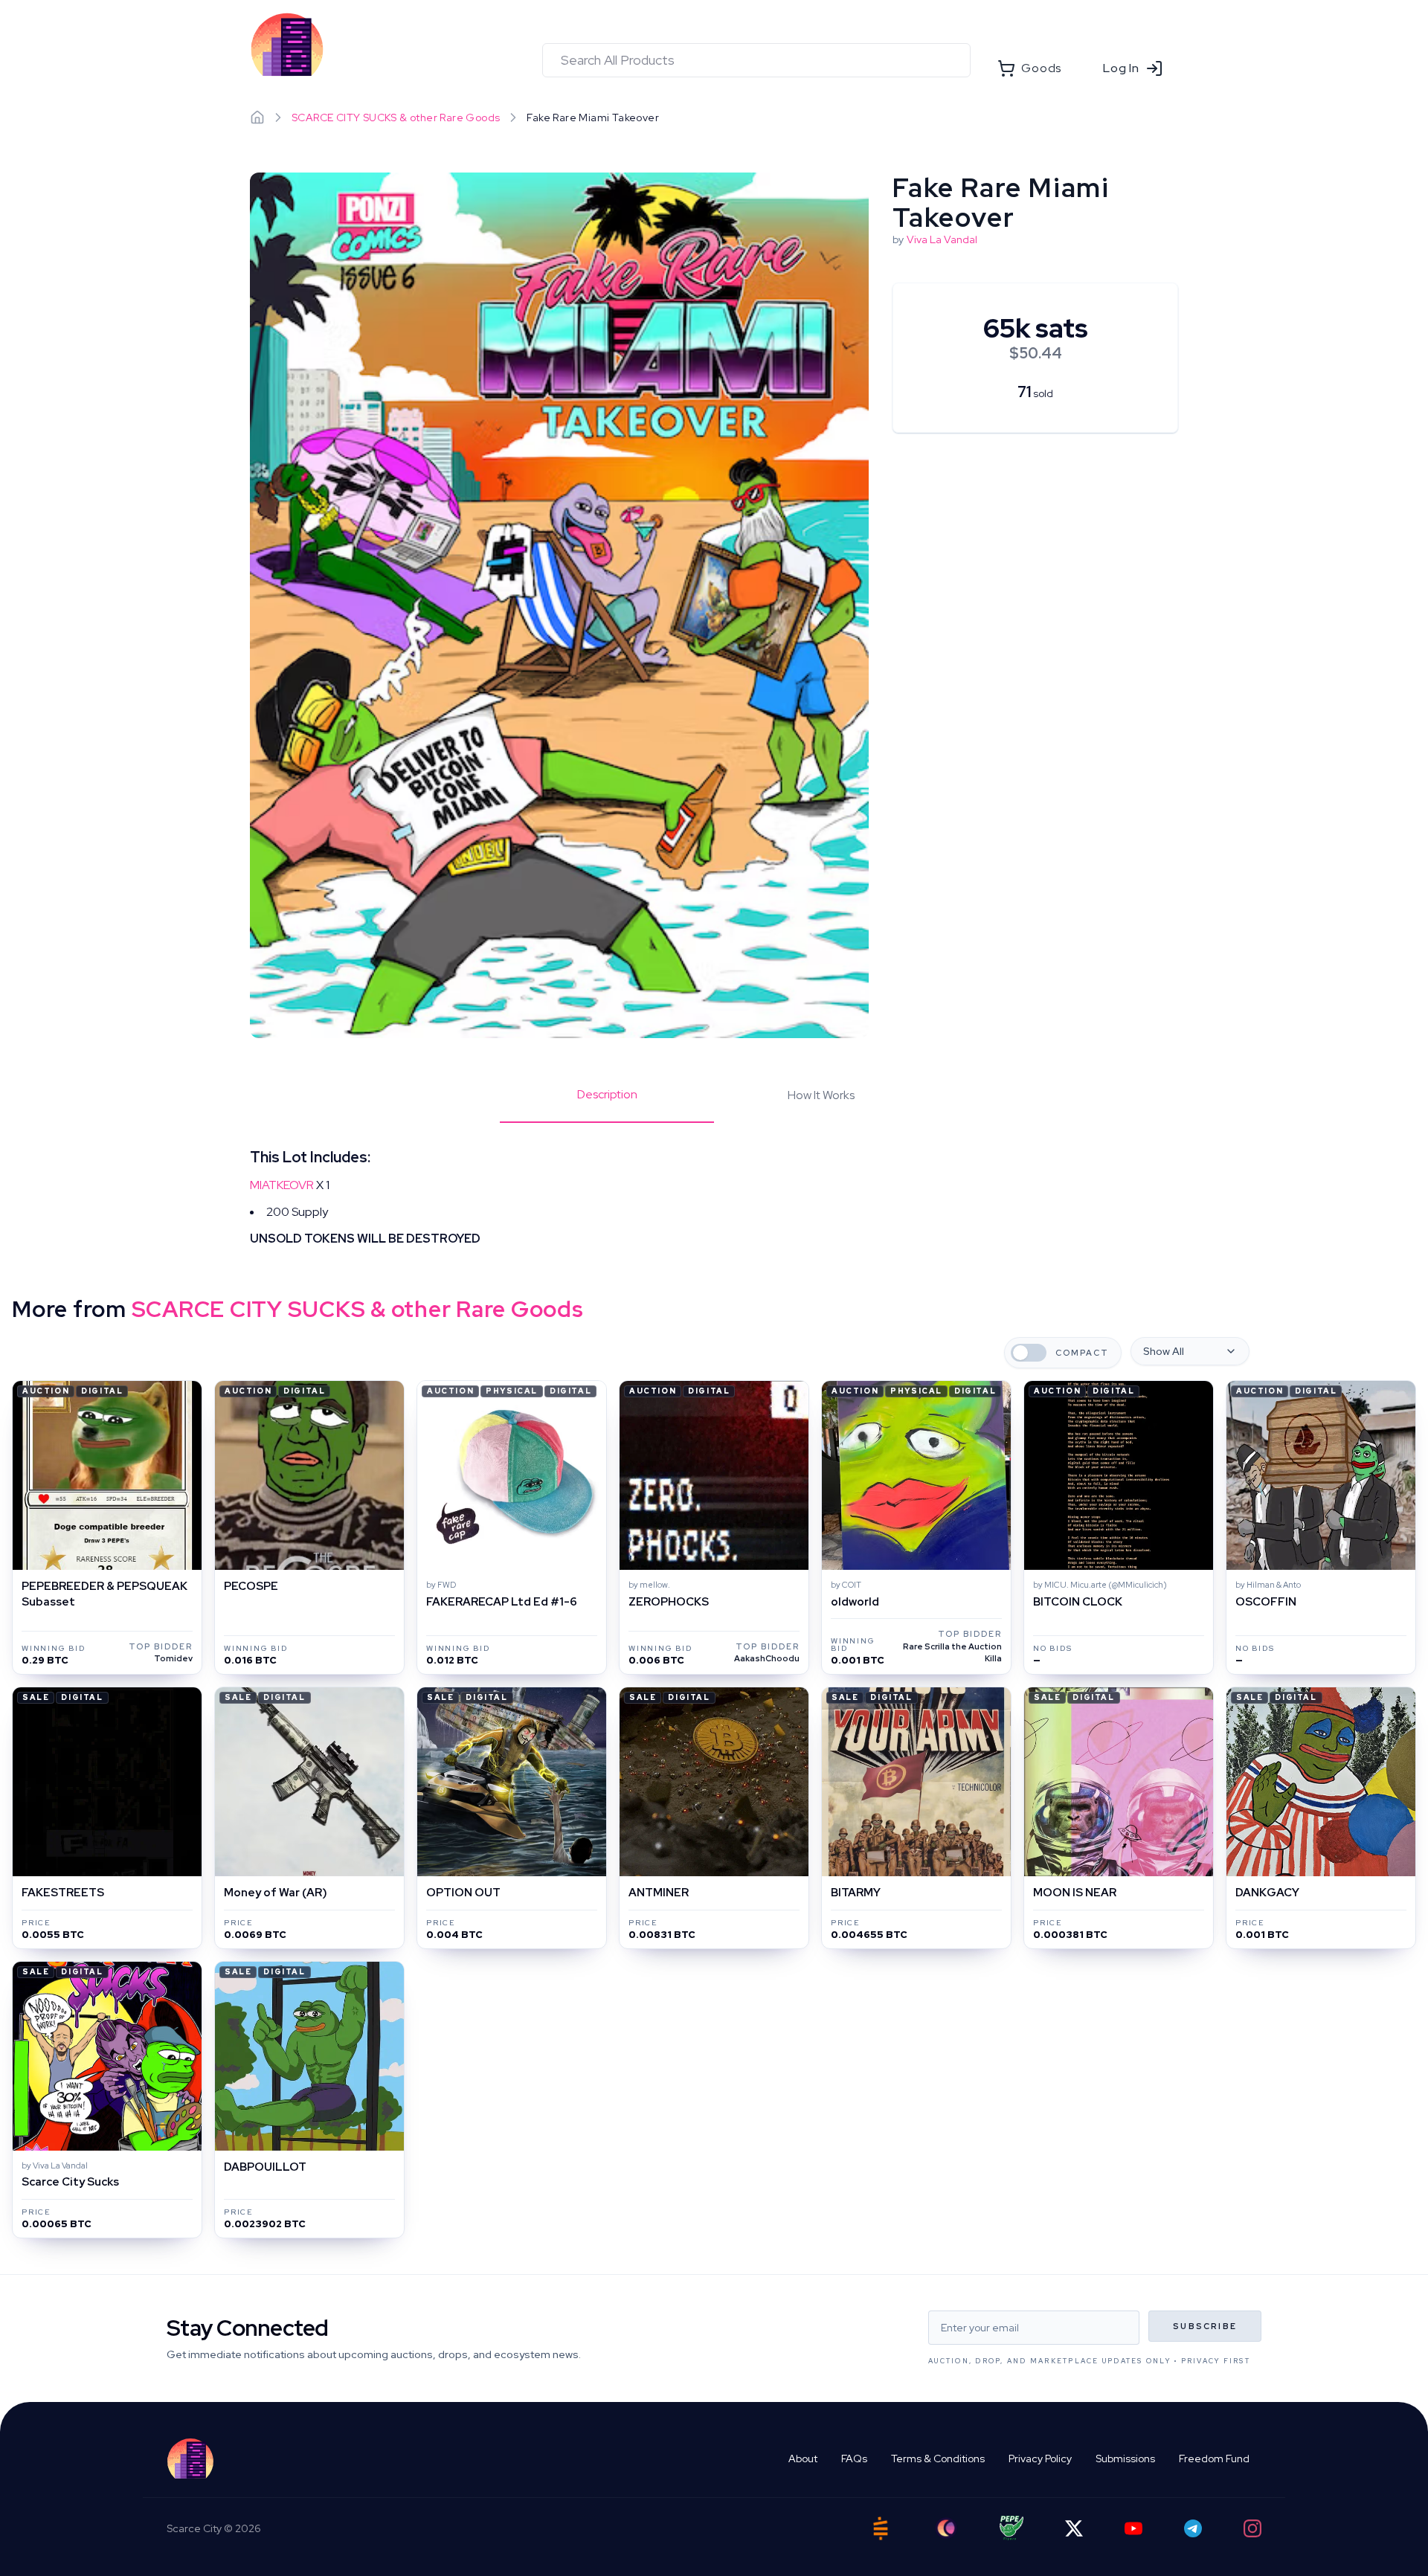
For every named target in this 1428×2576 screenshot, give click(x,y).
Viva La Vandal (942, 239)
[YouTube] (1133, 2528)
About (803, 2459)
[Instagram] (1252, 2528)
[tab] (607, 1104)
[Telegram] (1193, 2528)
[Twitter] (1074, 2528)
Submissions (1125, 2459)
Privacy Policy (1040, 2459)
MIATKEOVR (282, 1185)
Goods (1041, 68)
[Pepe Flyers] (1011, 2528)
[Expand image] (559, 606)
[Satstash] (881, 2528)
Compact (1082, 1353)
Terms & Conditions (938, 2459)
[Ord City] (946, 2528)
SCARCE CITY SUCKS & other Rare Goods (396, 117)
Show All (1164, 1351)
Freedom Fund (1214, 2459)
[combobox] (756, 60)
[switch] (1029, 1353)
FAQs (854, 2459)
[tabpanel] (714, 1197)
